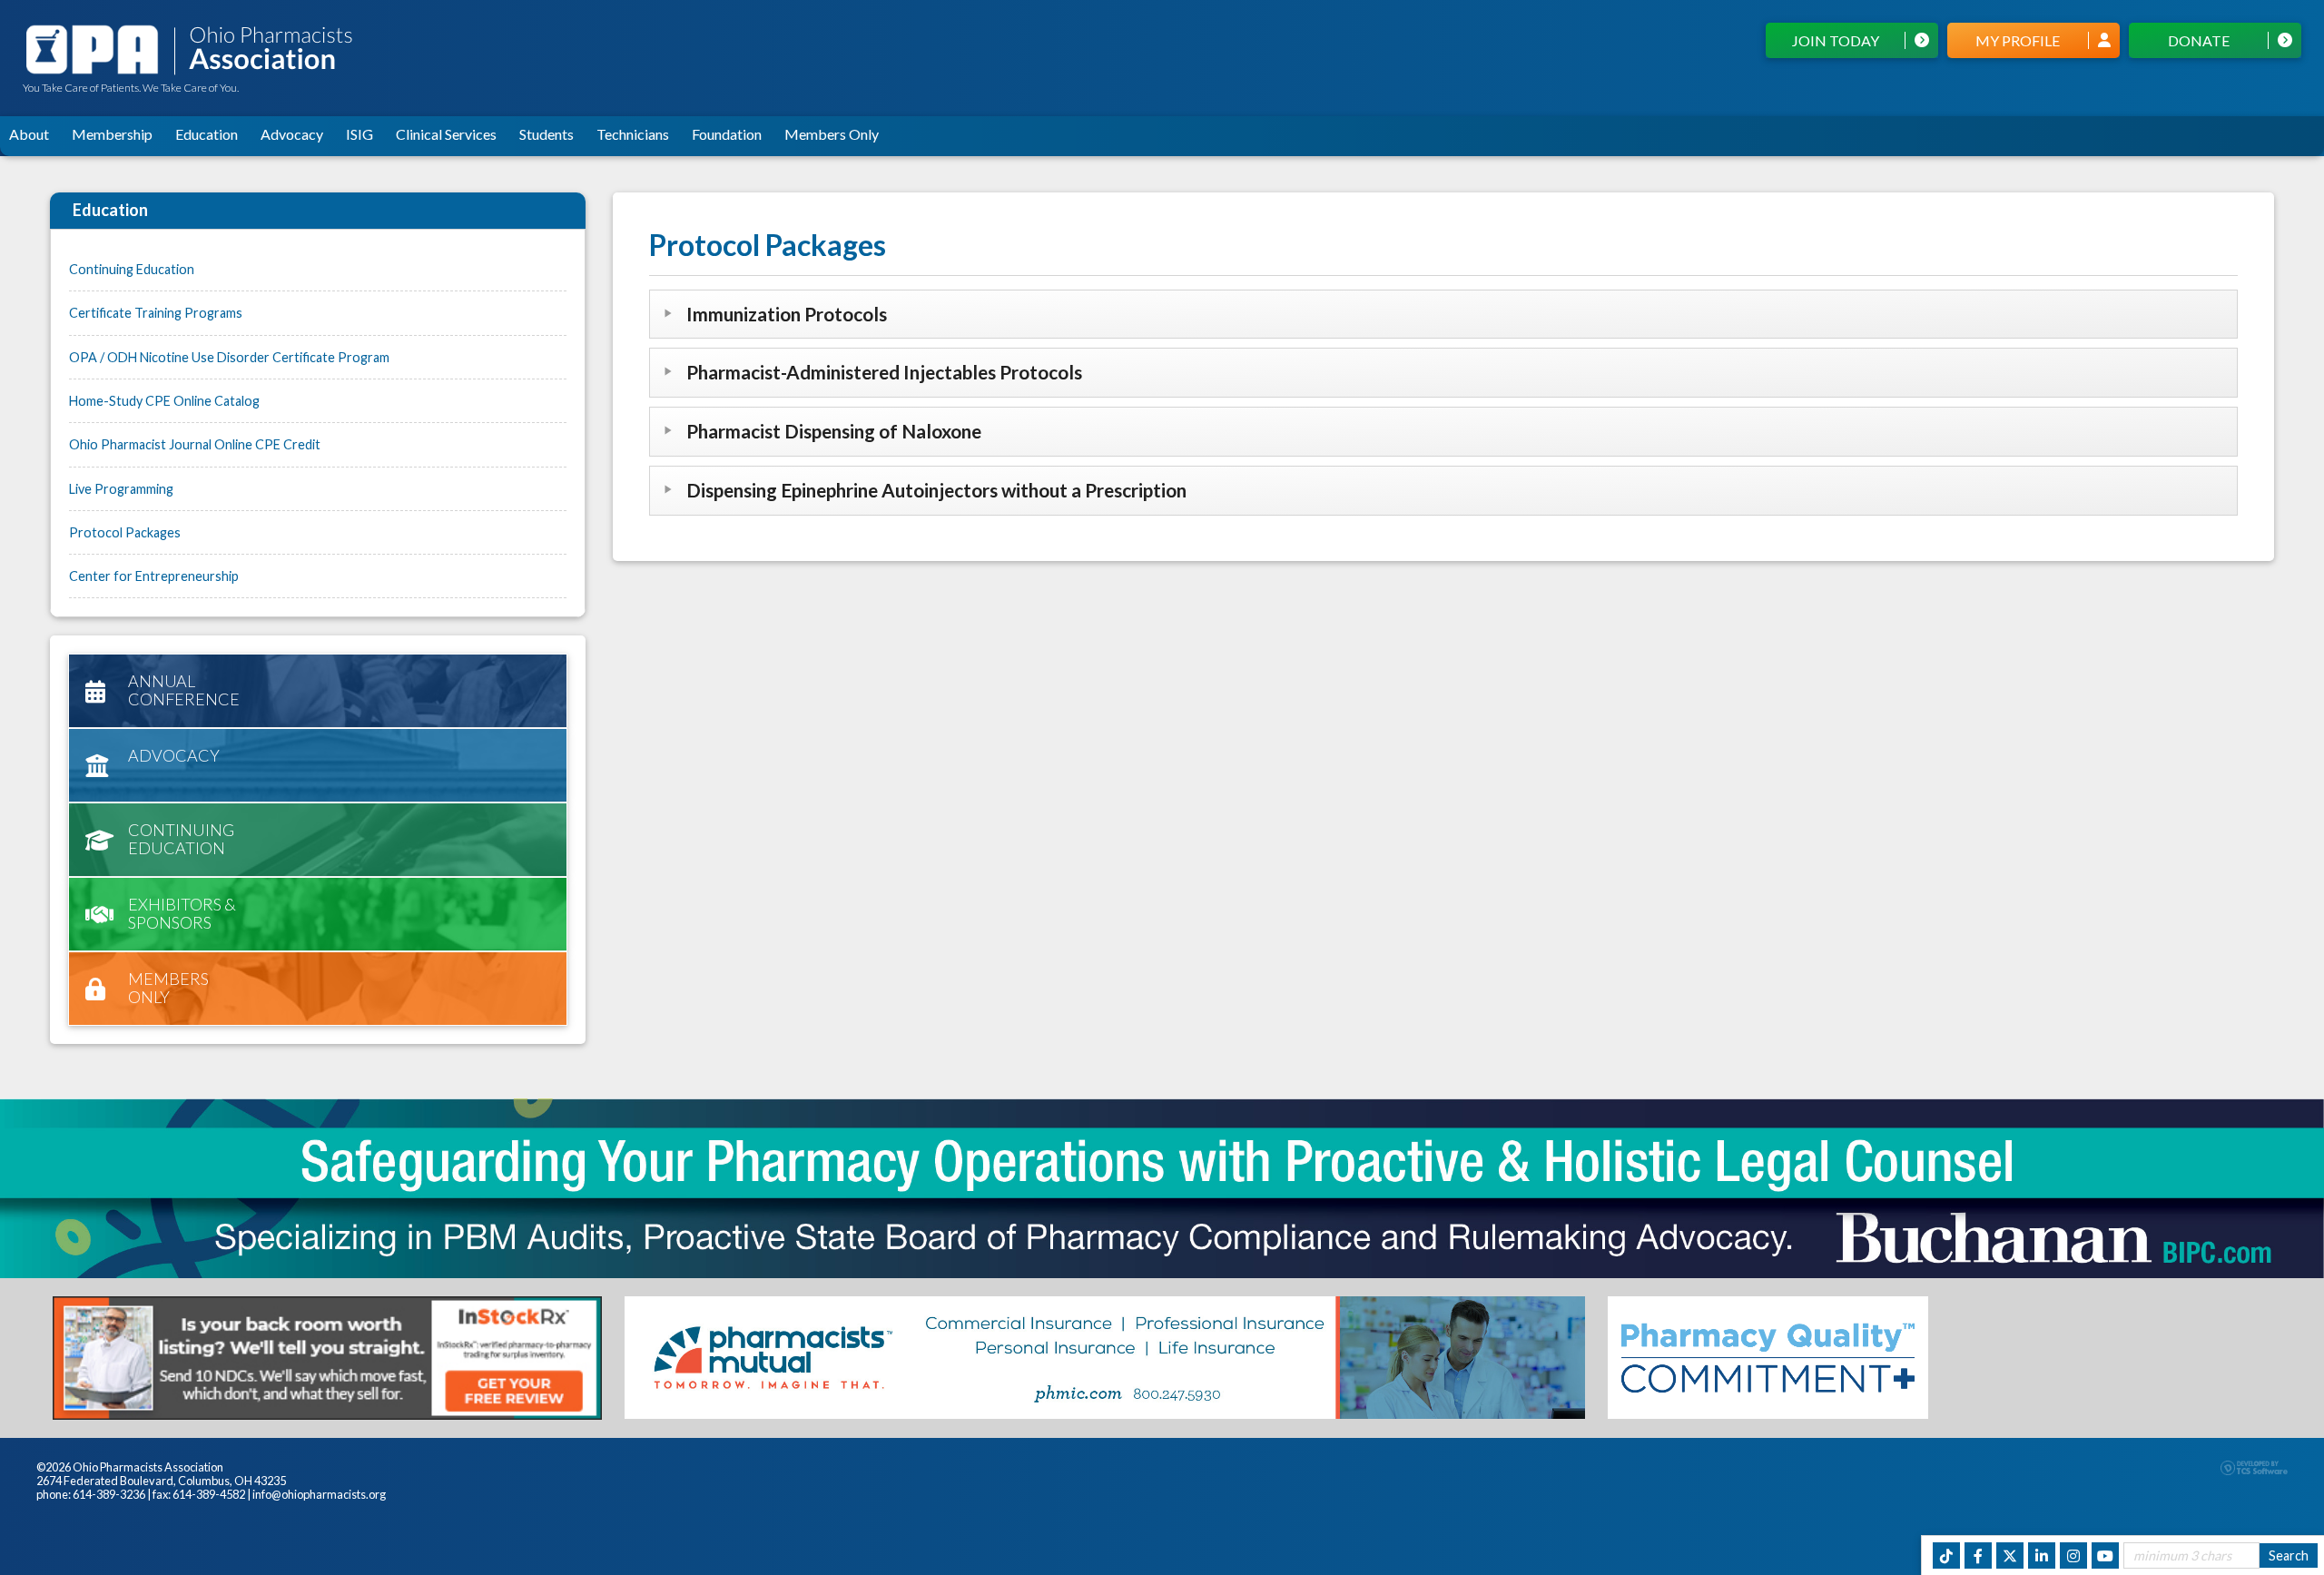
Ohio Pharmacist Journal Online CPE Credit (195, 444)
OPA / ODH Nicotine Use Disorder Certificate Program (229, 357)
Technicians (633, 134)
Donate (2199, 40)
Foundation (727, 134)
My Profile (2018, 40)
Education (207, 134)
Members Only (832, 134)
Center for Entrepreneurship (154, 576)
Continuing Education (132, 269)
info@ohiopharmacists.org (319, 1494)
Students (547, 134)
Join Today (1836, 40)
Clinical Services (446, 134)
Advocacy (292, 134)
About (29, 134)
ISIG (359, 134)
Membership (112, 134)
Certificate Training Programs (156, 313)
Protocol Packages (125, 532)
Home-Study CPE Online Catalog (164, 401)
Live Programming (121, 489)
